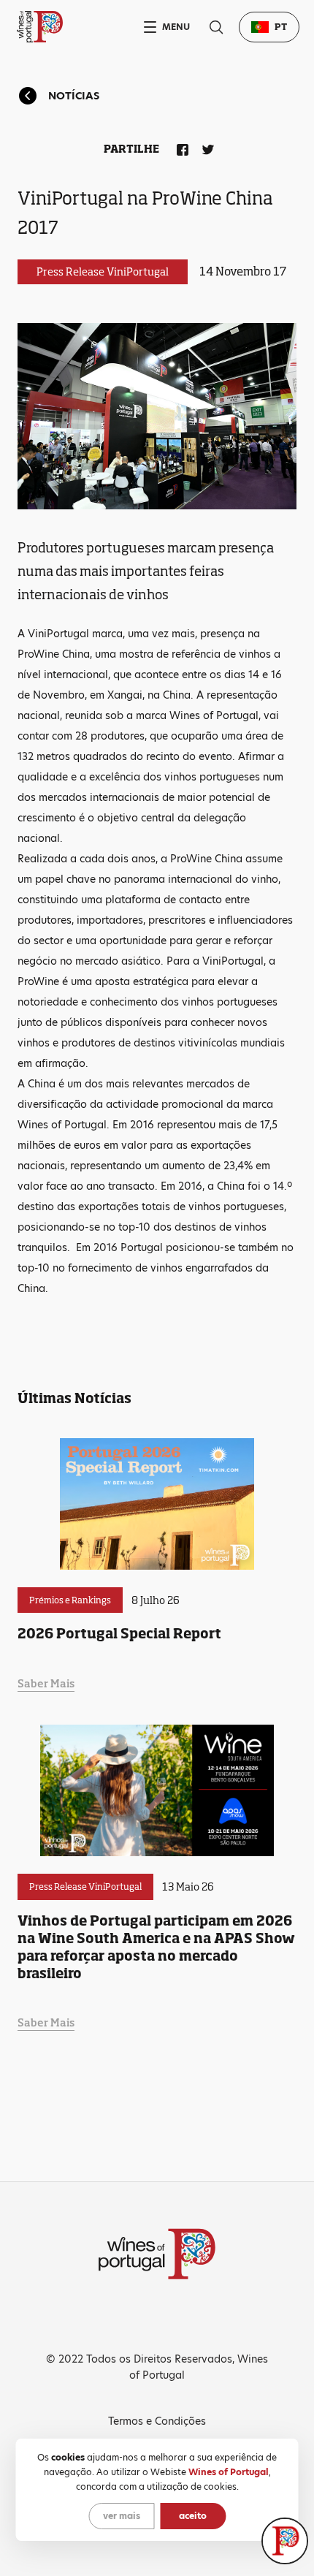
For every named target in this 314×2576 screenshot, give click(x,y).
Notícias (74, 96)
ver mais (122, 2516)
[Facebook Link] (180, 147)
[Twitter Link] (205, 147)
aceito (193, 2516)
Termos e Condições (157, 2421)
